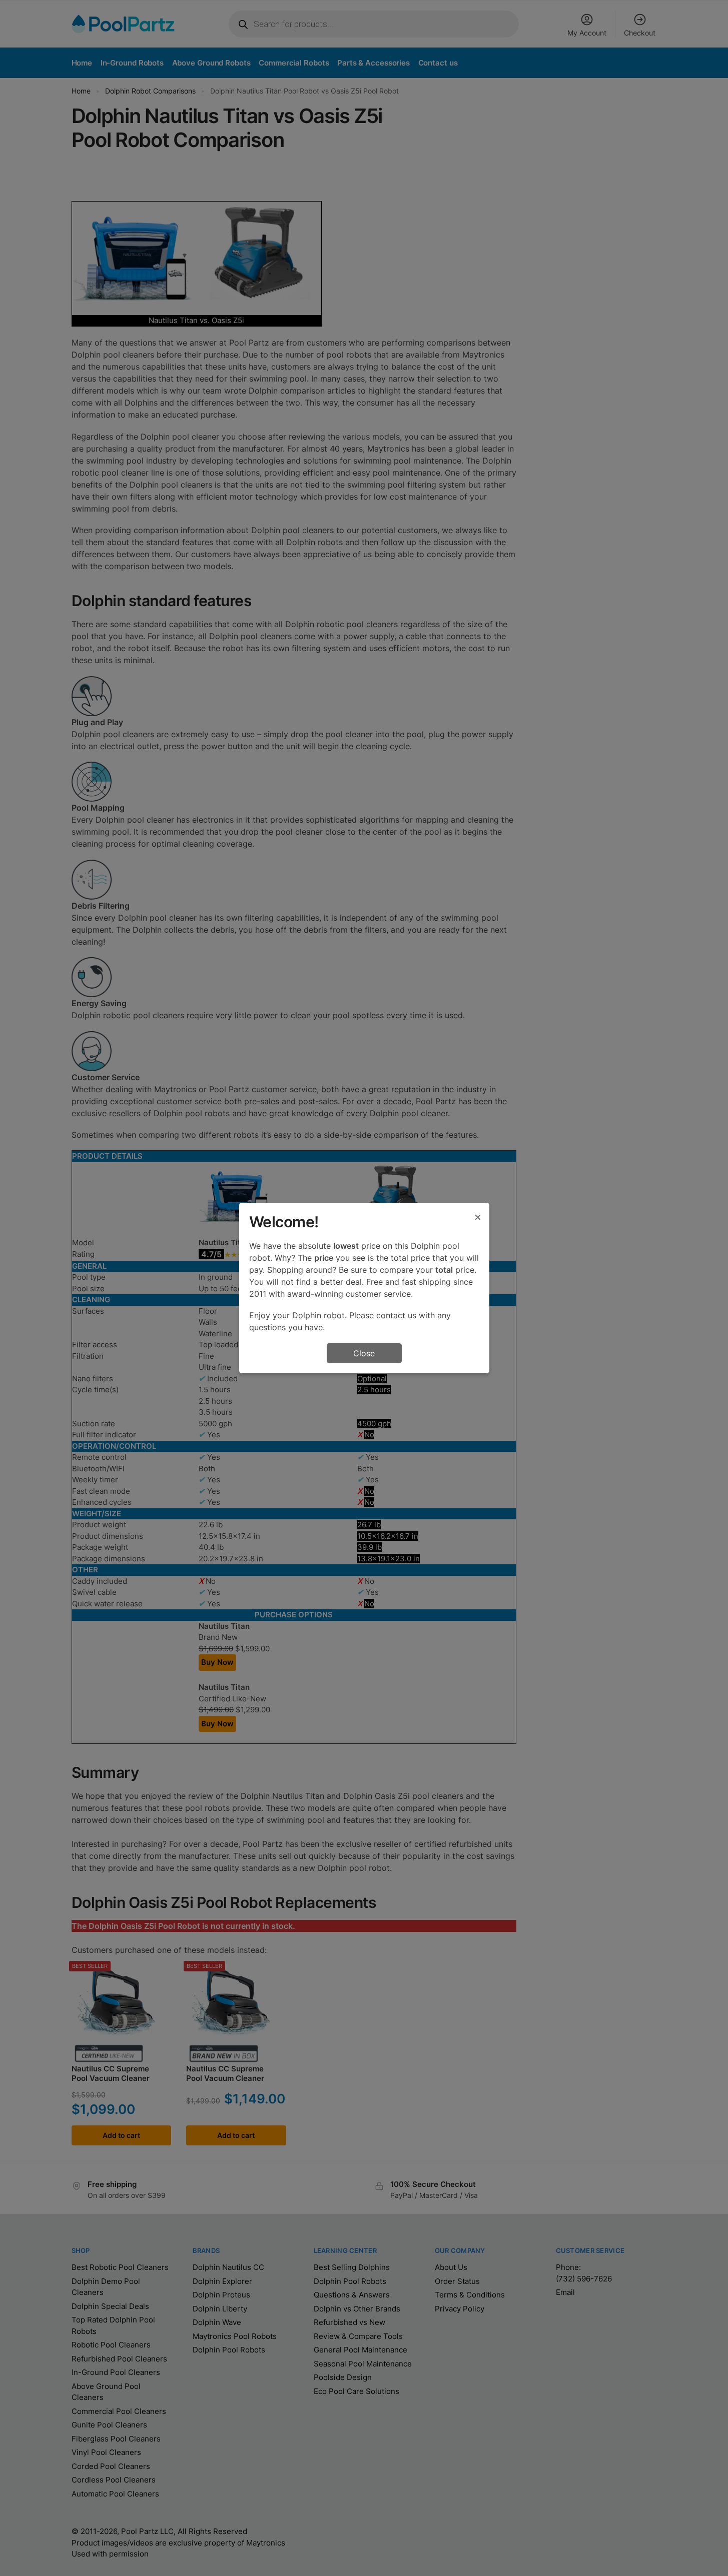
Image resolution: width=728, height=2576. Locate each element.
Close (364, 1353)
